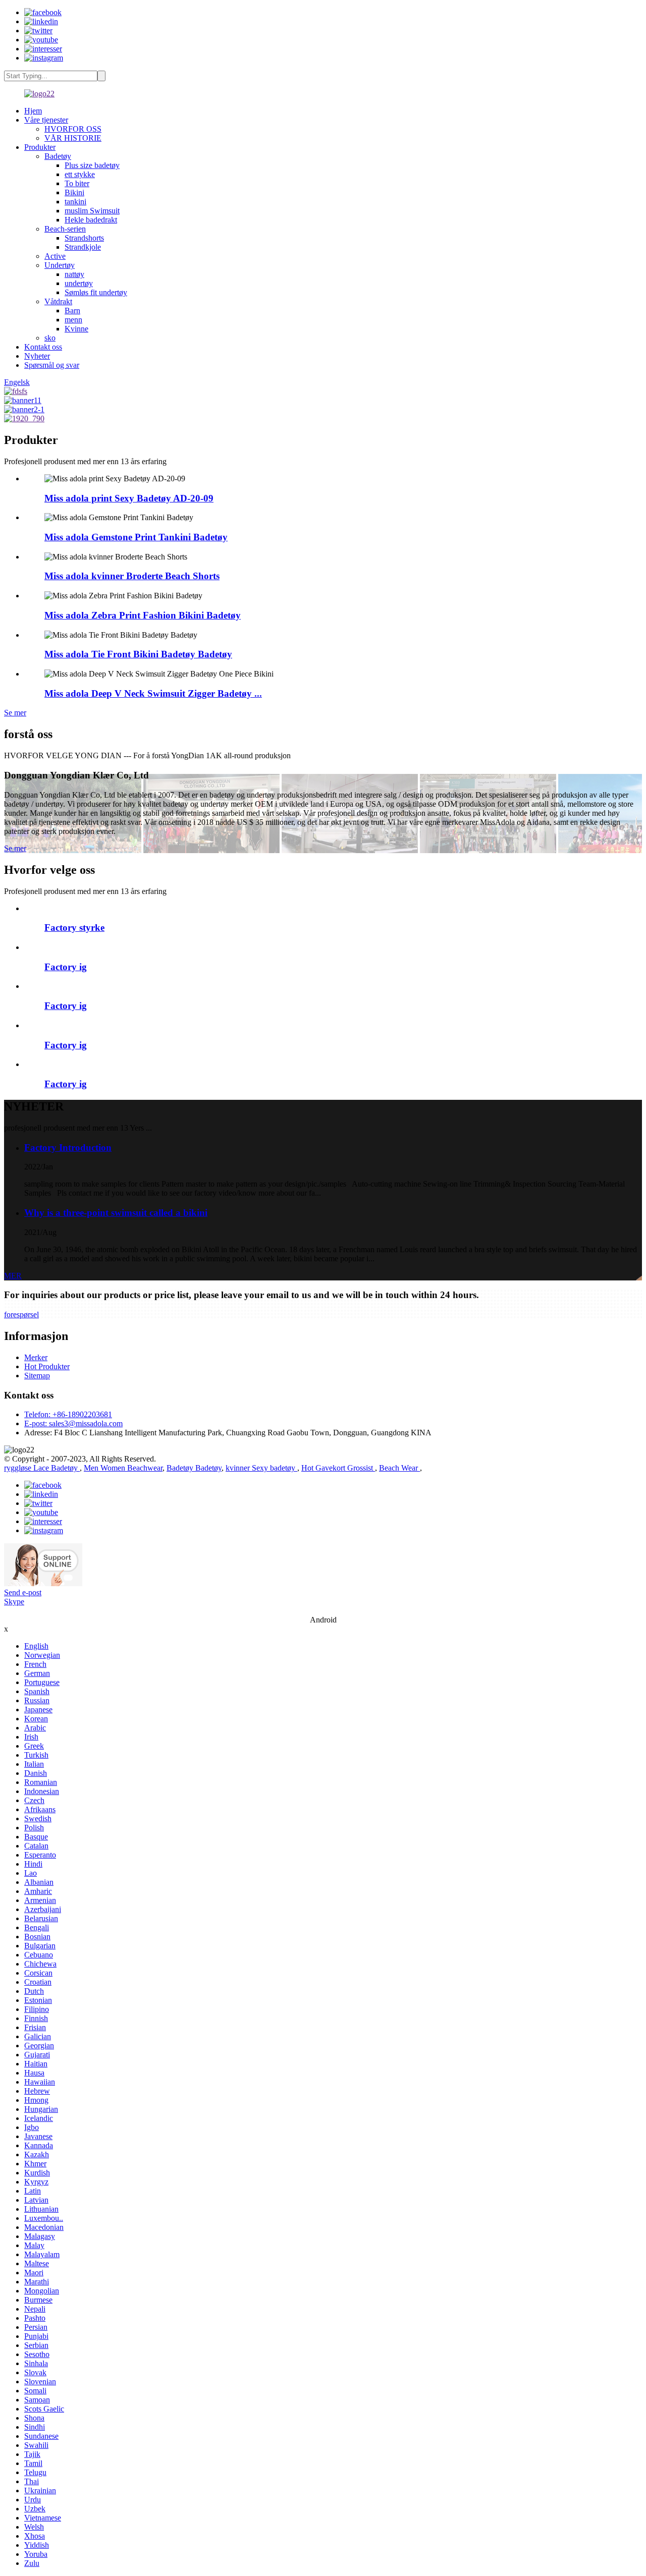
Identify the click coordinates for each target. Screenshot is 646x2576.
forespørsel (21, 1314)
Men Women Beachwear (123, 1468)
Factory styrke (74, 928)
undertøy (79, 283)
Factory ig (66, 967)
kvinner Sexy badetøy (261, 1468)
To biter (77, 183)
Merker (36, 1357)
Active (55, 256)
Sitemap (37, 1376)
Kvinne (76, 329)
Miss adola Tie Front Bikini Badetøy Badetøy (138, 654)
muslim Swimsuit (92, 211)
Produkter (40, 147)
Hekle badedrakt (91, 220)
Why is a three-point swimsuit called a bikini (116, 1213)
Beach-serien (65, 229)
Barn (72, 311)
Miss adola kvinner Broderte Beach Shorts (132, 576)
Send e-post (23, 1592)
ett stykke (80, 174)
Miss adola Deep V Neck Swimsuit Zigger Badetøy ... (153, 693)
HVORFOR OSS (73, 129)
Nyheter (37, 356)
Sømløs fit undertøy (96, 292)
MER (13, 1276)
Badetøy (58, 156)
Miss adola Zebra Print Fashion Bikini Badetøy (143, 615)
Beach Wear (399, 1468)
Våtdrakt (58, 301)
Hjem (33, 111)
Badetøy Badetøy (194, 1468)
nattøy (74, 274)
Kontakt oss (43, 347)
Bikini (74, 192)
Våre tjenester (46, 120)
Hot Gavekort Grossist (338, 1468)
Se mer (15, 713)
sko (50, 338)
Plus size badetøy (92, 165)
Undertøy (60, 265)
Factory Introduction (68, 1147)
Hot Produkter (47, 1366)
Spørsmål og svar (52, 365)
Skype (14, 1602)
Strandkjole (83, 247)
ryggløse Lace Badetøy (42, 1468)
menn (73, 320)
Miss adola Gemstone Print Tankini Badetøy (136, 537)
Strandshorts (84, 238)
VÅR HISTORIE (73, 138)
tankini (75, 202)
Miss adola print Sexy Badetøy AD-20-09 (129, 498)
